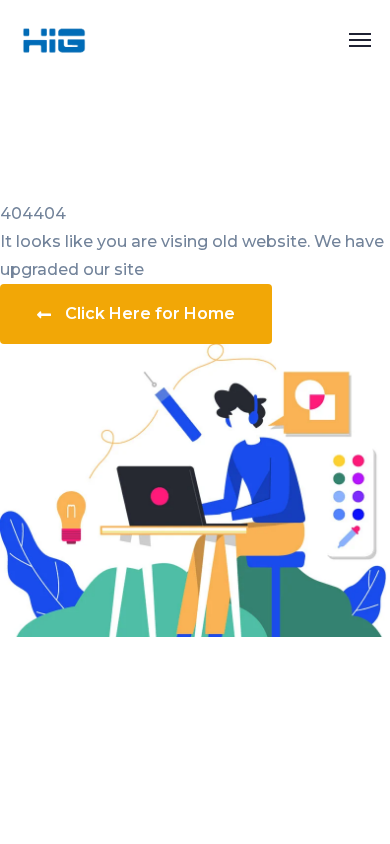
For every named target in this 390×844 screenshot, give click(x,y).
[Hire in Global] (54, 39)
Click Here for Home (150, 313)
